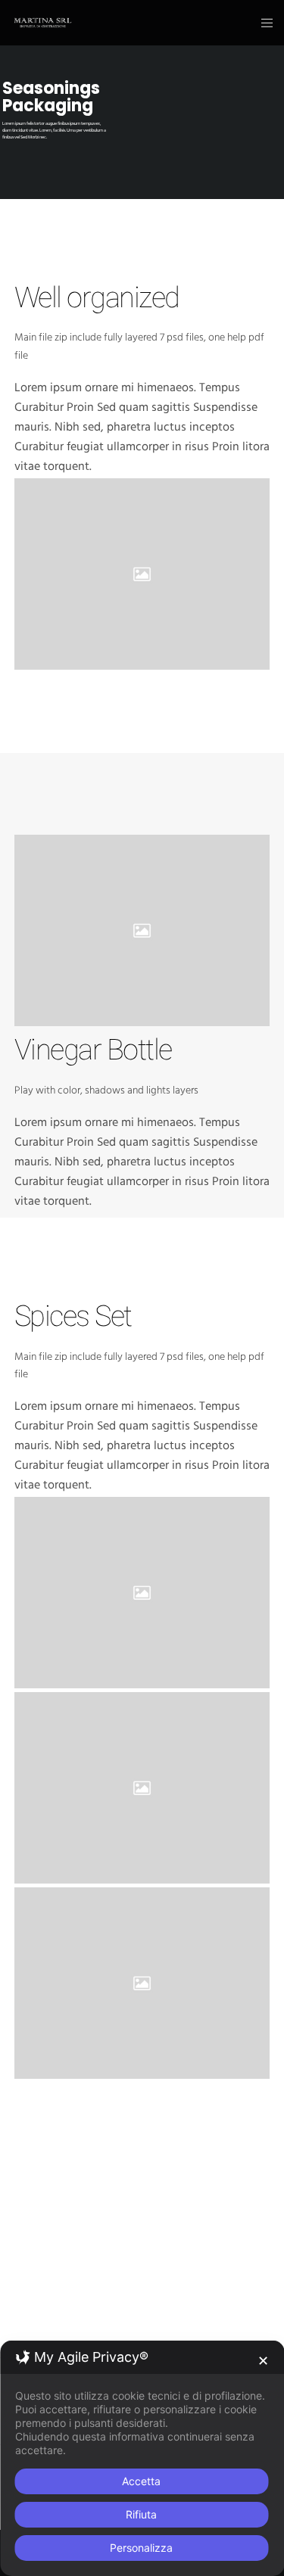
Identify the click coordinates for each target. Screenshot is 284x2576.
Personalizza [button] (141, 2548)
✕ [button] (263, 2361)
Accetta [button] (141, 2481)
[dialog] (142, 2458)
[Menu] (262, 23)
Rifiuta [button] (141, 2514)
